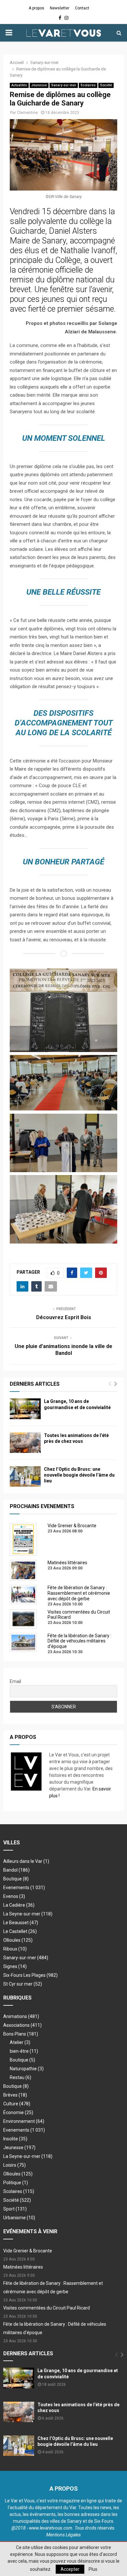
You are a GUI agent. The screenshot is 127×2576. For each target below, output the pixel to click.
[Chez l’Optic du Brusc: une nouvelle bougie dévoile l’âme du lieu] (25, 1476)
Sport (15, 2209)
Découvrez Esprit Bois (64, 1317)
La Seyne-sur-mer (28, 1914)
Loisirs (14, 2165)
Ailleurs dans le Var (26, 1861)
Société (106, 85)
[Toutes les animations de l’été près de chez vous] (25, 1443)
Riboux (15, 1949)
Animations (21, 2016)
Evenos (14, 1896)
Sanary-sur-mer (64, 85)
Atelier (20, 2042)
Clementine (27, 113)
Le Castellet (20, 1931)
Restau (21, 2077)
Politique (16, 2183)
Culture (17, 2104)
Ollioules (18, 1940)
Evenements (16, 1888)
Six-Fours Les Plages (30, 1975)
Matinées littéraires (23, 2267)
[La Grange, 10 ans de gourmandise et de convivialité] (25, 1409)
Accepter (70, 2569)
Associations (22, 2025)
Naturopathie (27, 2069)
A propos (36, 8)
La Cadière (19, 1905)
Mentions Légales (63, 2535)
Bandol (16, 1870)
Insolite (15, 2139)
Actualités (19, 85)
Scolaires (88, 85)
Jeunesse (39, 85)
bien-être (24, 2051)
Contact (82, 8)
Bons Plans (21, 2034)
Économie (18, 2112)
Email (15, 1681)
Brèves (15, 2095)
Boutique (16, 1879)
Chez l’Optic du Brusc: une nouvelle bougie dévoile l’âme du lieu (79, 1475)
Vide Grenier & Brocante (28, 2251)
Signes (15, 1966)
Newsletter (60, 8)
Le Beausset (21, 1923)
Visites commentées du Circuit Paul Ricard (47, 2308)
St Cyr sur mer (23, 1984)
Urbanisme (19, 2218)
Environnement (24, 2121)
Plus (93, 2569)
